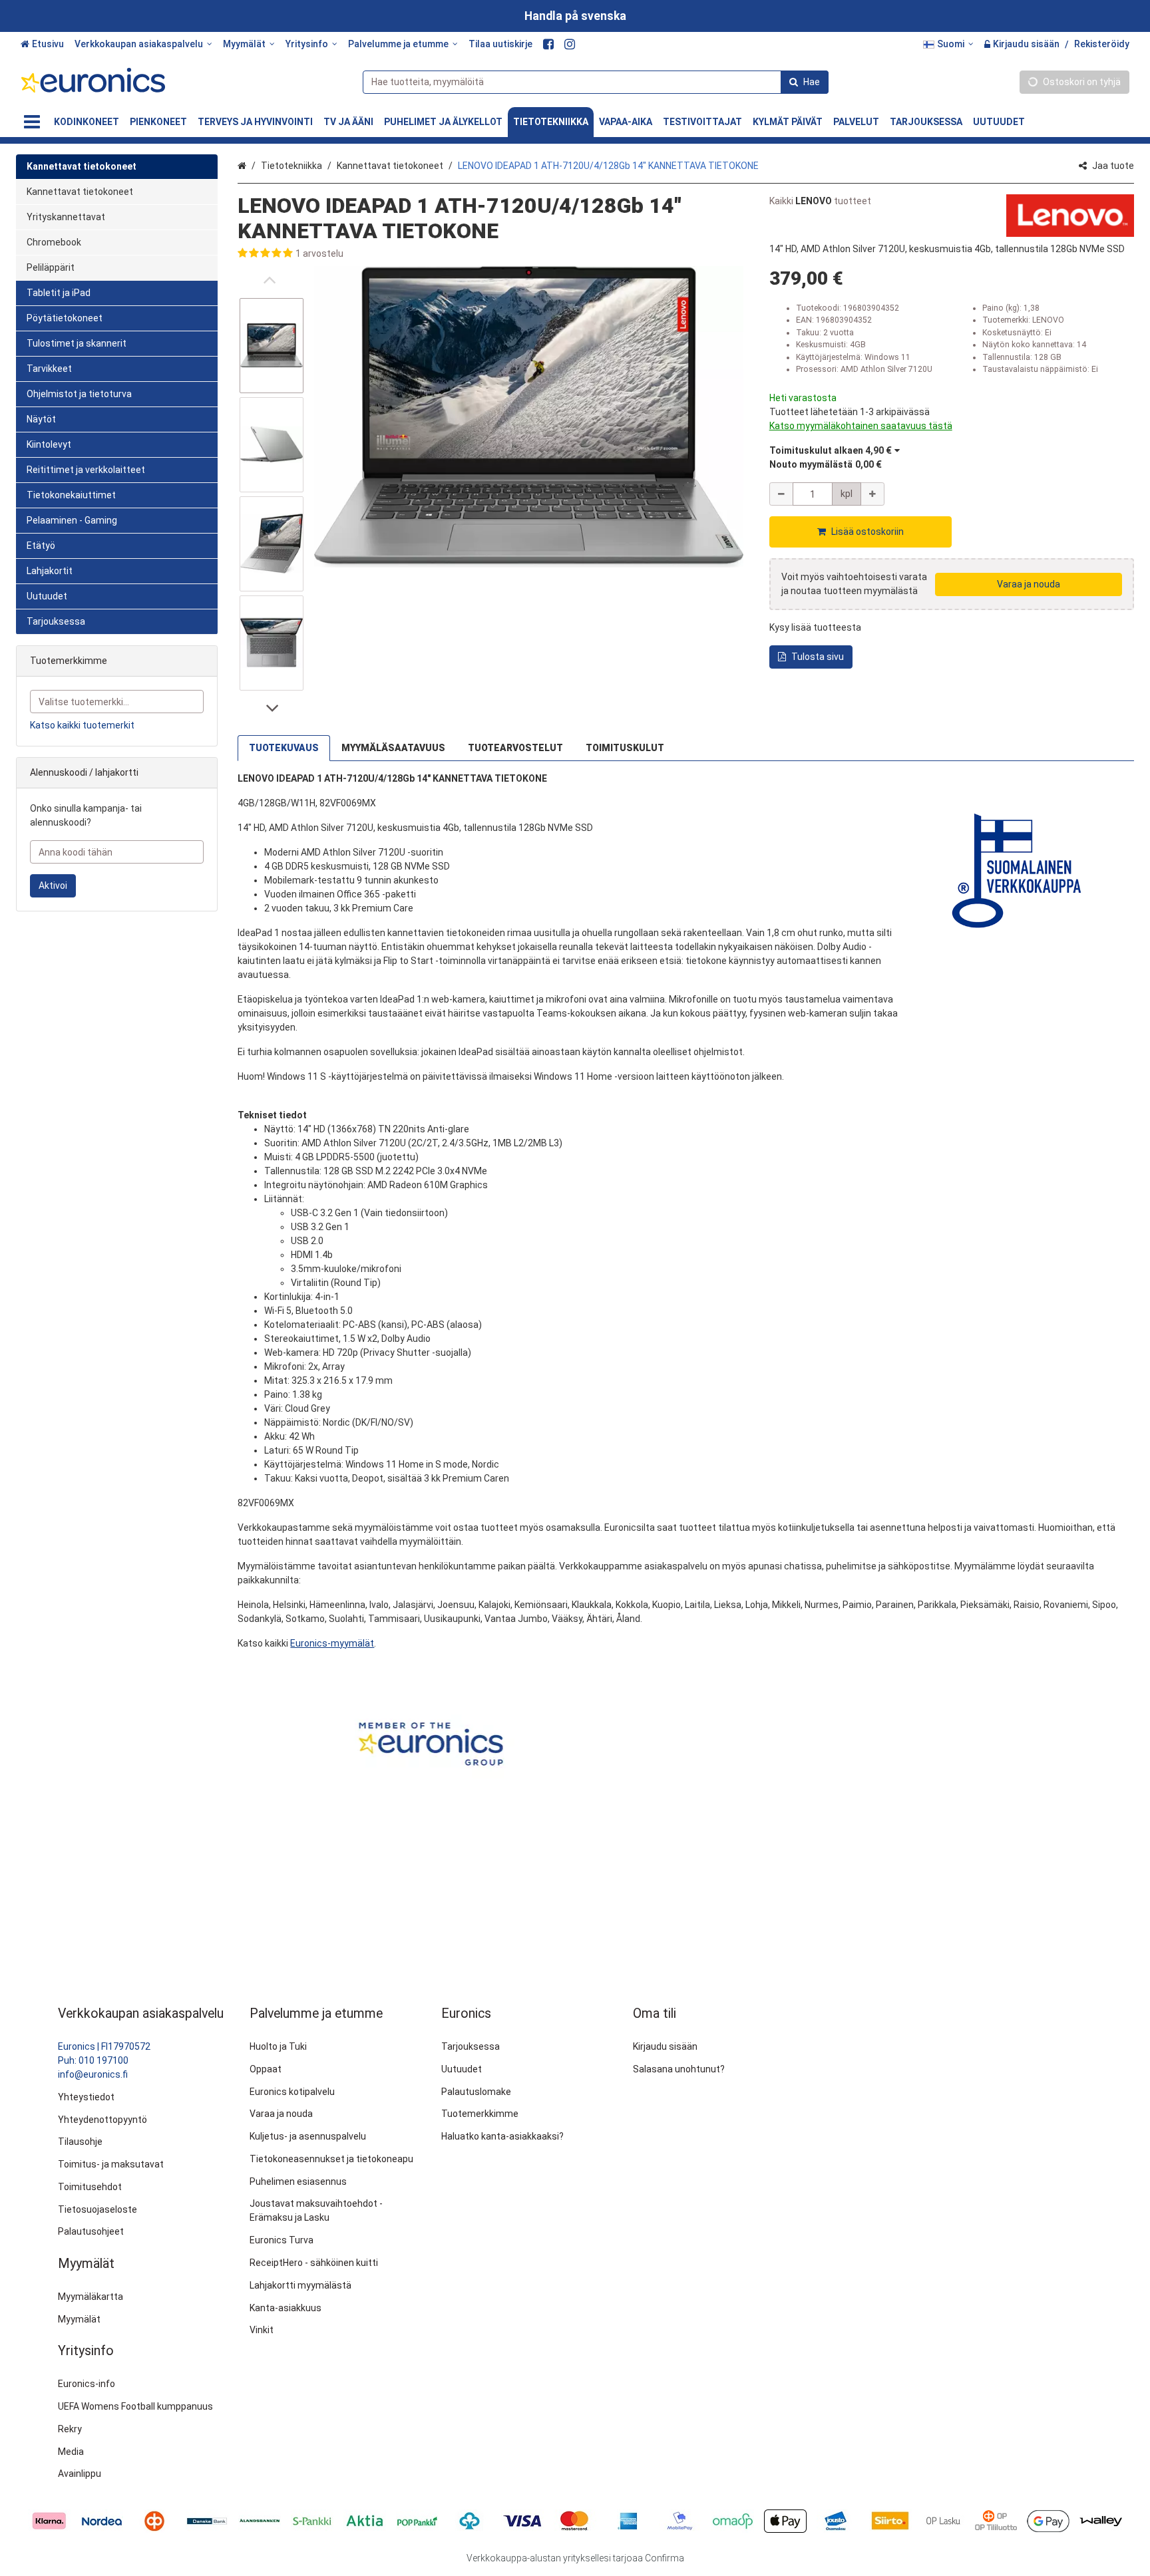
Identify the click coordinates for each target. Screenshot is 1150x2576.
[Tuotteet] (32, 122)
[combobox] (596, 82)
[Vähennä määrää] (781, 494)
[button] (490, 254)
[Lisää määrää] (872, 494)
